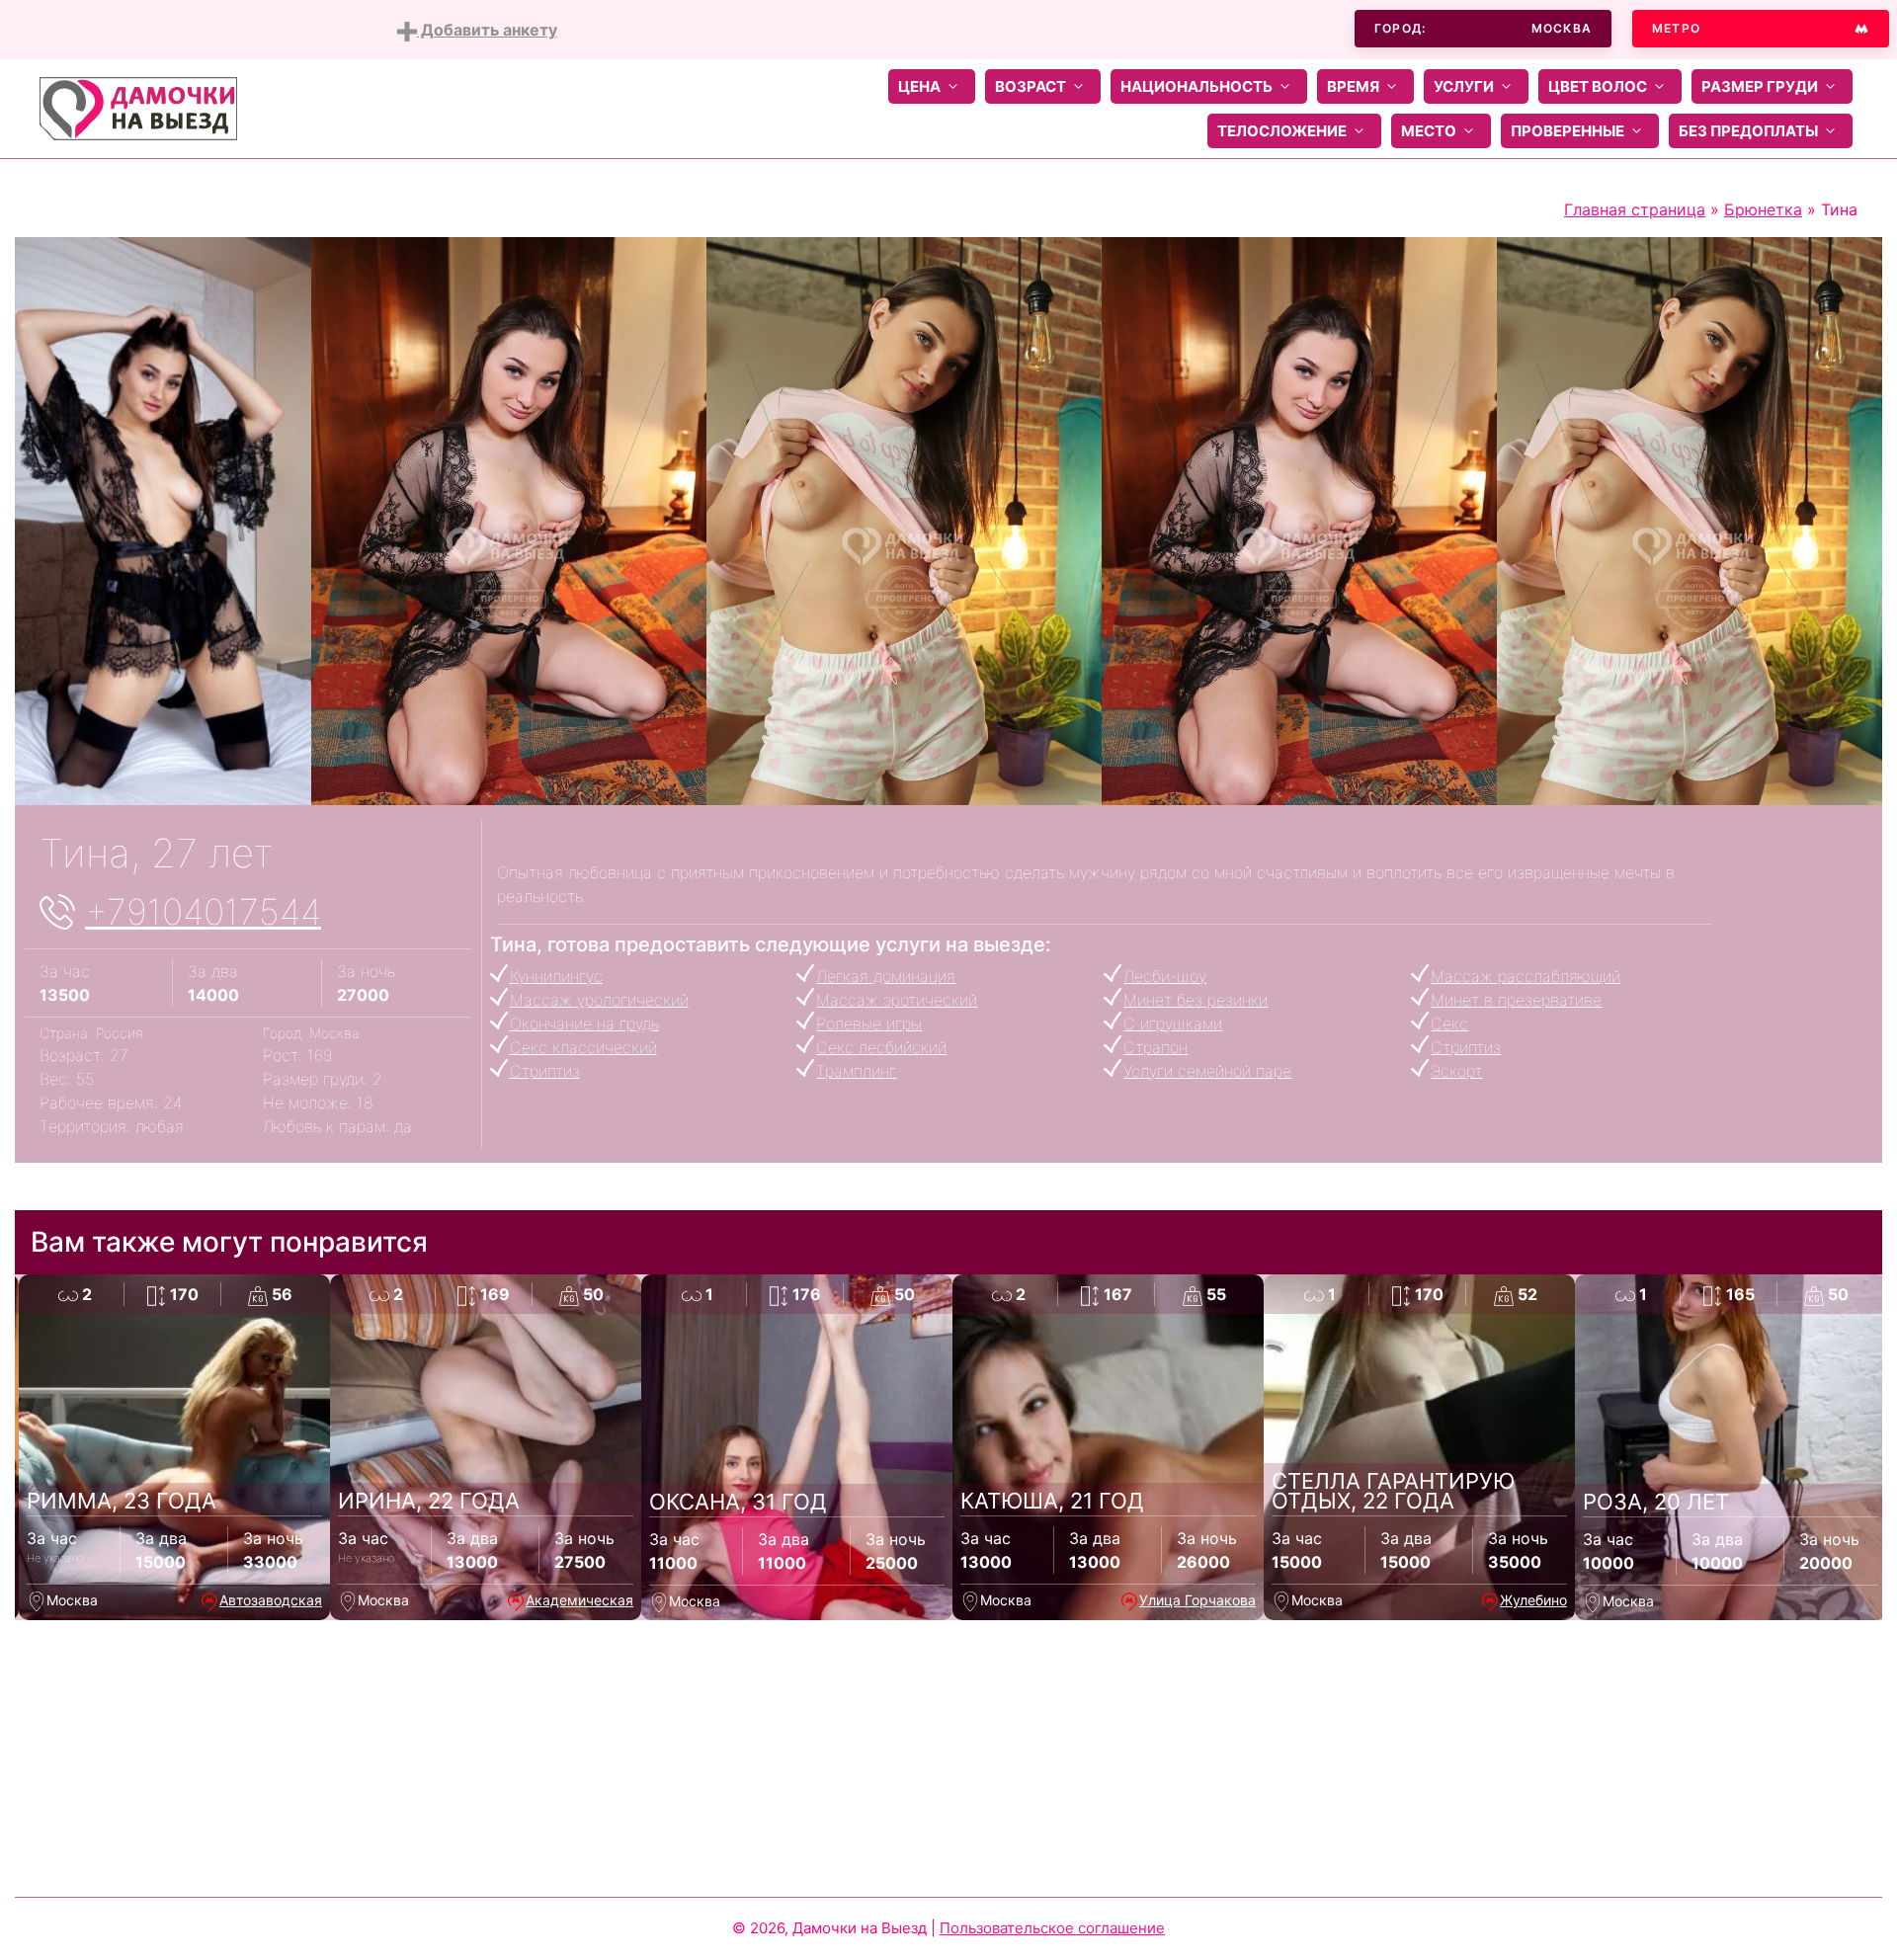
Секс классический (583, 1047)
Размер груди (1760, 86)
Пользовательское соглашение (1052, 1928)
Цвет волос (1598, 86)
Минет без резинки (1196, 1000)
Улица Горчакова (1197, 1600)
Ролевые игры (869, 1023)
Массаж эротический (897, 1000)
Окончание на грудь (584, 1023)
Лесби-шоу (1165, 976)
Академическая (579, 1600)
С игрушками (1173, 1023)
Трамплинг (856, 1071)
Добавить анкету (487, 30)
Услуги (1464, 86)
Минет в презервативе (1516, 1000)
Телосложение (1282, 131)
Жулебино (1533, 1600)
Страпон (1155, 1047)
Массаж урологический (599, 1000)
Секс (1449, 1023)
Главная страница (1635, 209)
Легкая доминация (886, 976)
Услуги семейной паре (1207, 1071)
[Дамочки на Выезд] (138, 107)
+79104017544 (203, 912)
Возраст (1031, 86)
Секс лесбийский (881, 1047)
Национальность (1196, 86)
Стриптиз (1466, 1047)
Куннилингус (556, 976)
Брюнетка (1763, 209)
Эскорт (1456, 1071)
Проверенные (1567, 131)
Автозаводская (271, 1600)
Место (1429, 131)
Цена (919, 86)
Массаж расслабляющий (1526, 976)
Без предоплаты (1748, 131)
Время (1353, 86)
